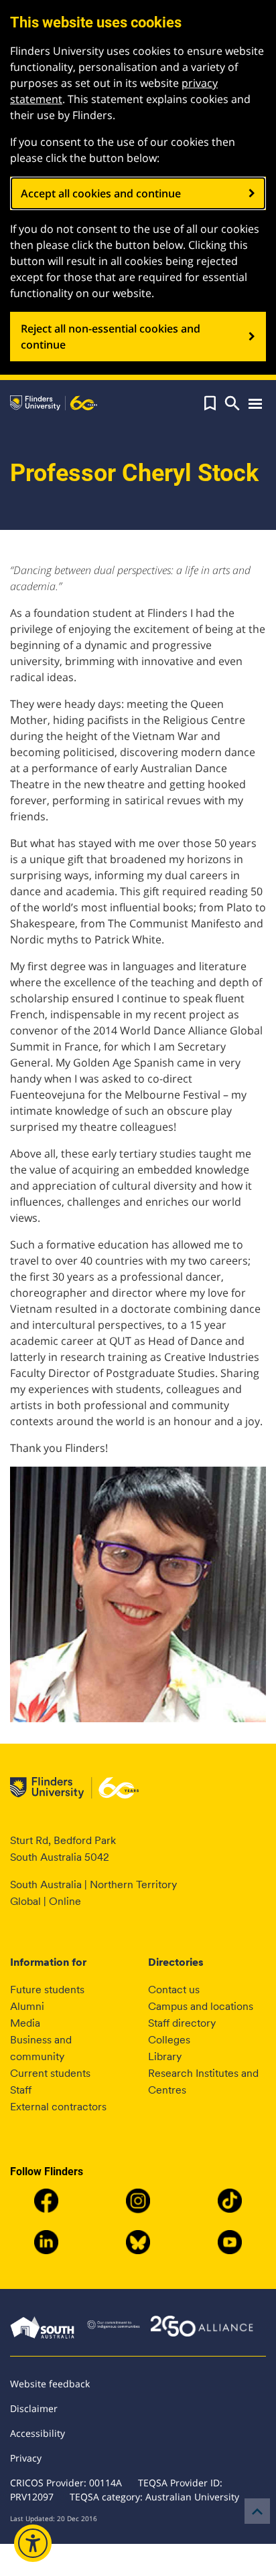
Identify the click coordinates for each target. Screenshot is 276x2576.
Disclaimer (34, 2408)
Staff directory (182, 2023)
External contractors (58, 2107)
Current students (50, 2073)
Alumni (27, 2006)
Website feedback (50, 2384)
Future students (47, 1990)
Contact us (174, 1990)
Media (25, 2023)
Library (165, 2056)
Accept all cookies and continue (101, 193)
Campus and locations (201, 2006)
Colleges (169, 2040)
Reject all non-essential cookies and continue (111, 337)
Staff (21, 2090)
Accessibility (38, 2433)
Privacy (26, 2458)
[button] (210, 403)
